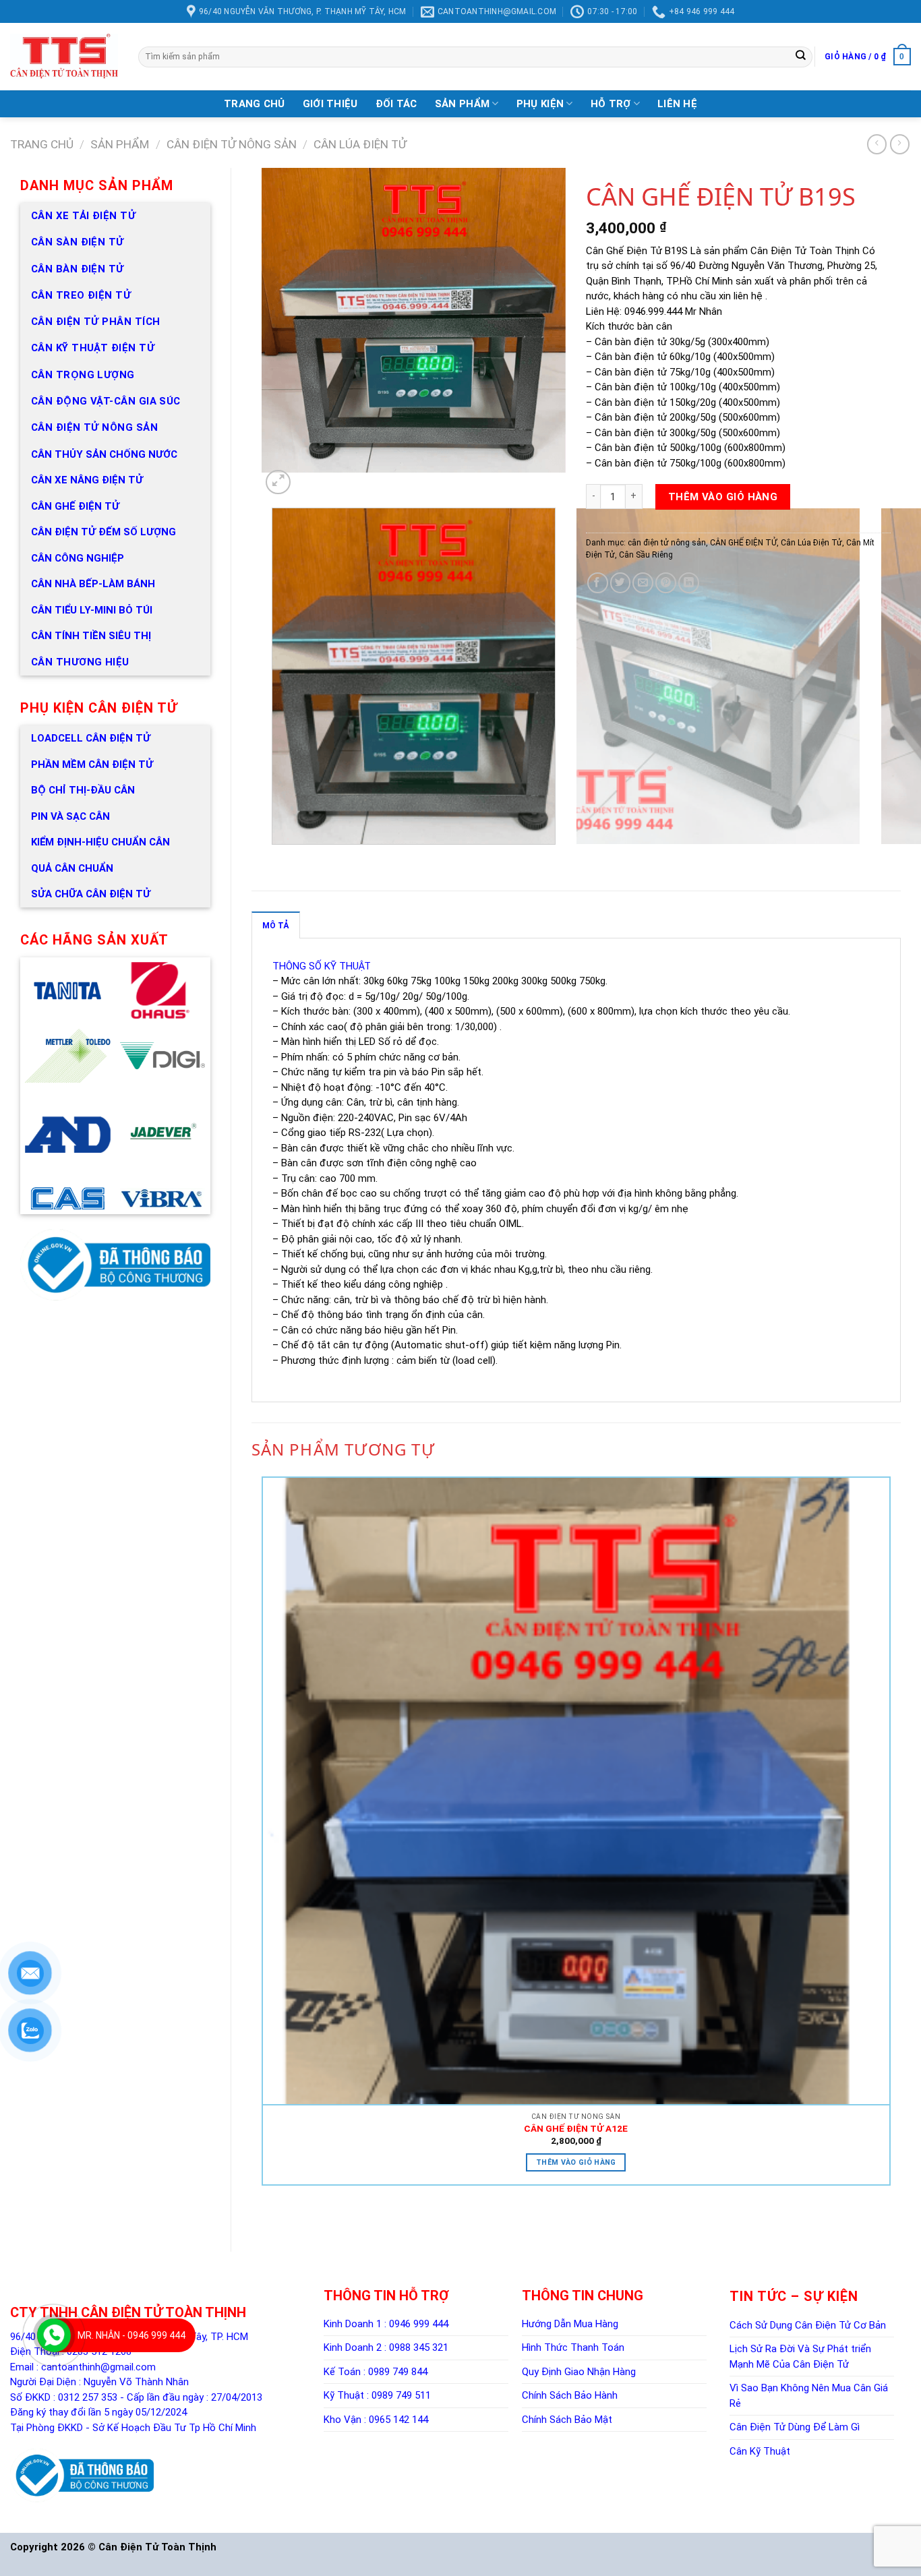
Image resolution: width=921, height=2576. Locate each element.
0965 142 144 (398, 2420)
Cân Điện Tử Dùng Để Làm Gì (795, 2427)
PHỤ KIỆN (540, 104)
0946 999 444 (419, 2324)
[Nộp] (801, 57)
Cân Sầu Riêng (646, 555)
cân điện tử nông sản (232, 144)
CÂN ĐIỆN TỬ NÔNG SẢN (94, 427)
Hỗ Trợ (611, 104)
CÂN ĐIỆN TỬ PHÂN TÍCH (95, 322)
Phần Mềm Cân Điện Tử (92, 765)
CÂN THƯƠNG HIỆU (80, 662)
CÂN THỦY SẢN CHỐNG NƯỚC (104, 454)
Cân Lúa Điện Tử (360, 144)
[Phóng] (278, 482)
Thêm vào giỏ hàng (723, 497)
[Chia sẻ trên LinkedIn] (689, 583)
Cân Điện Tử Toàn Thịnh (157, 2547)
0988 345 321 (419, 2347)
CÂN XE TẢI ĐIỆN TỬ (83, 216)
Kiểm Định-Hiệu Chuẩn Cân (100, 842)
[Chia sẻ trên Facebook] (598, 583)
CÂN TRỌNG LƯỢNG (83, 375)
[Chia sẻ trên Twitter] (621, 583)
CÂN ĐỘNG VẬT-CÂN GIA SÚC (106, 401)
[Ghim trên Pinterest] (666, 583)
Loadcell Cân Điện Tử (91, 738)
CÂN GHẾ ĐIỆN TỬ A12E (576, 2128)
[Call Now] (54, 2335)
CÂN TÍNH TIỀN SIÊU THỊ (91, 636)
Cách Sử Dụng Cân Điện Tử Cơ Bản (808, 2325)
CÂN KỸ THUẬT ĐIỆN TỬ (93, 348)
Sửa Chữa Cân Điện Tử (91, 894)
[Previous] (274, 858)
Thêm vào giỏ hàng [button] (576, 2162)
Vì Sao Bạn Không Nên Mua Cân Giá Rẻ (809, 2396)
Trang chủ (42, 144)
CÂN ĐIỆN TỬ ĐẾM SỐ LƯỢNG (103, 532)
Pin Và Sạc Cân (70, 816)
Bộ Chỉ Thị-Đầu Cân (83, 790)
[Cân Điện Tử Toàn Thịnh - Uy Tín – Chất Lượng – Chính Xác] (64, 57)
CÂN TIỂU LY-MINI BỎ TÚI (92, 610)
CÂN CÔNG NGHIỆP (78, 558)
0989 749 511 (401, 2395)
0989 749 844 (398, 2372)
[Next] (300, 485)
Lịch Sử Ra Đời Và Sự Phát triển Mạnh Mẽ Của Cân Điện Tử (800, 2357)
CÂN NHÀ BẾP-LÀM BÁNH (93, 584)
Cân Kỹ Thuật (760, 2451)
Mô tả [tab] (276, 926)
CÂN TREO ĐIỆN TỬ (81, 295)
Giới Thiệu (330, 104)
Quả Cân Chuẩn (72, 868)
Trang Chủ (255, 104)
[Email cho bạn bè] (643, 583)
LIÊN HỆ (677, 104)
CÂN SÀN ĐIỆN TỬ (78, 242)
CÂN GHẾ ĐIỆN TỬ (75, 506)
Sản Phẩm (462, 104)
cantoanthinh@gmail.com (98, 2367)
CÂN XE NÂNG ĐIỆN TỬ (87, 480)
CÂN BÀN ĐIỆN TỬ (78, 269)
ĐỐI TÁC (396, 104)
